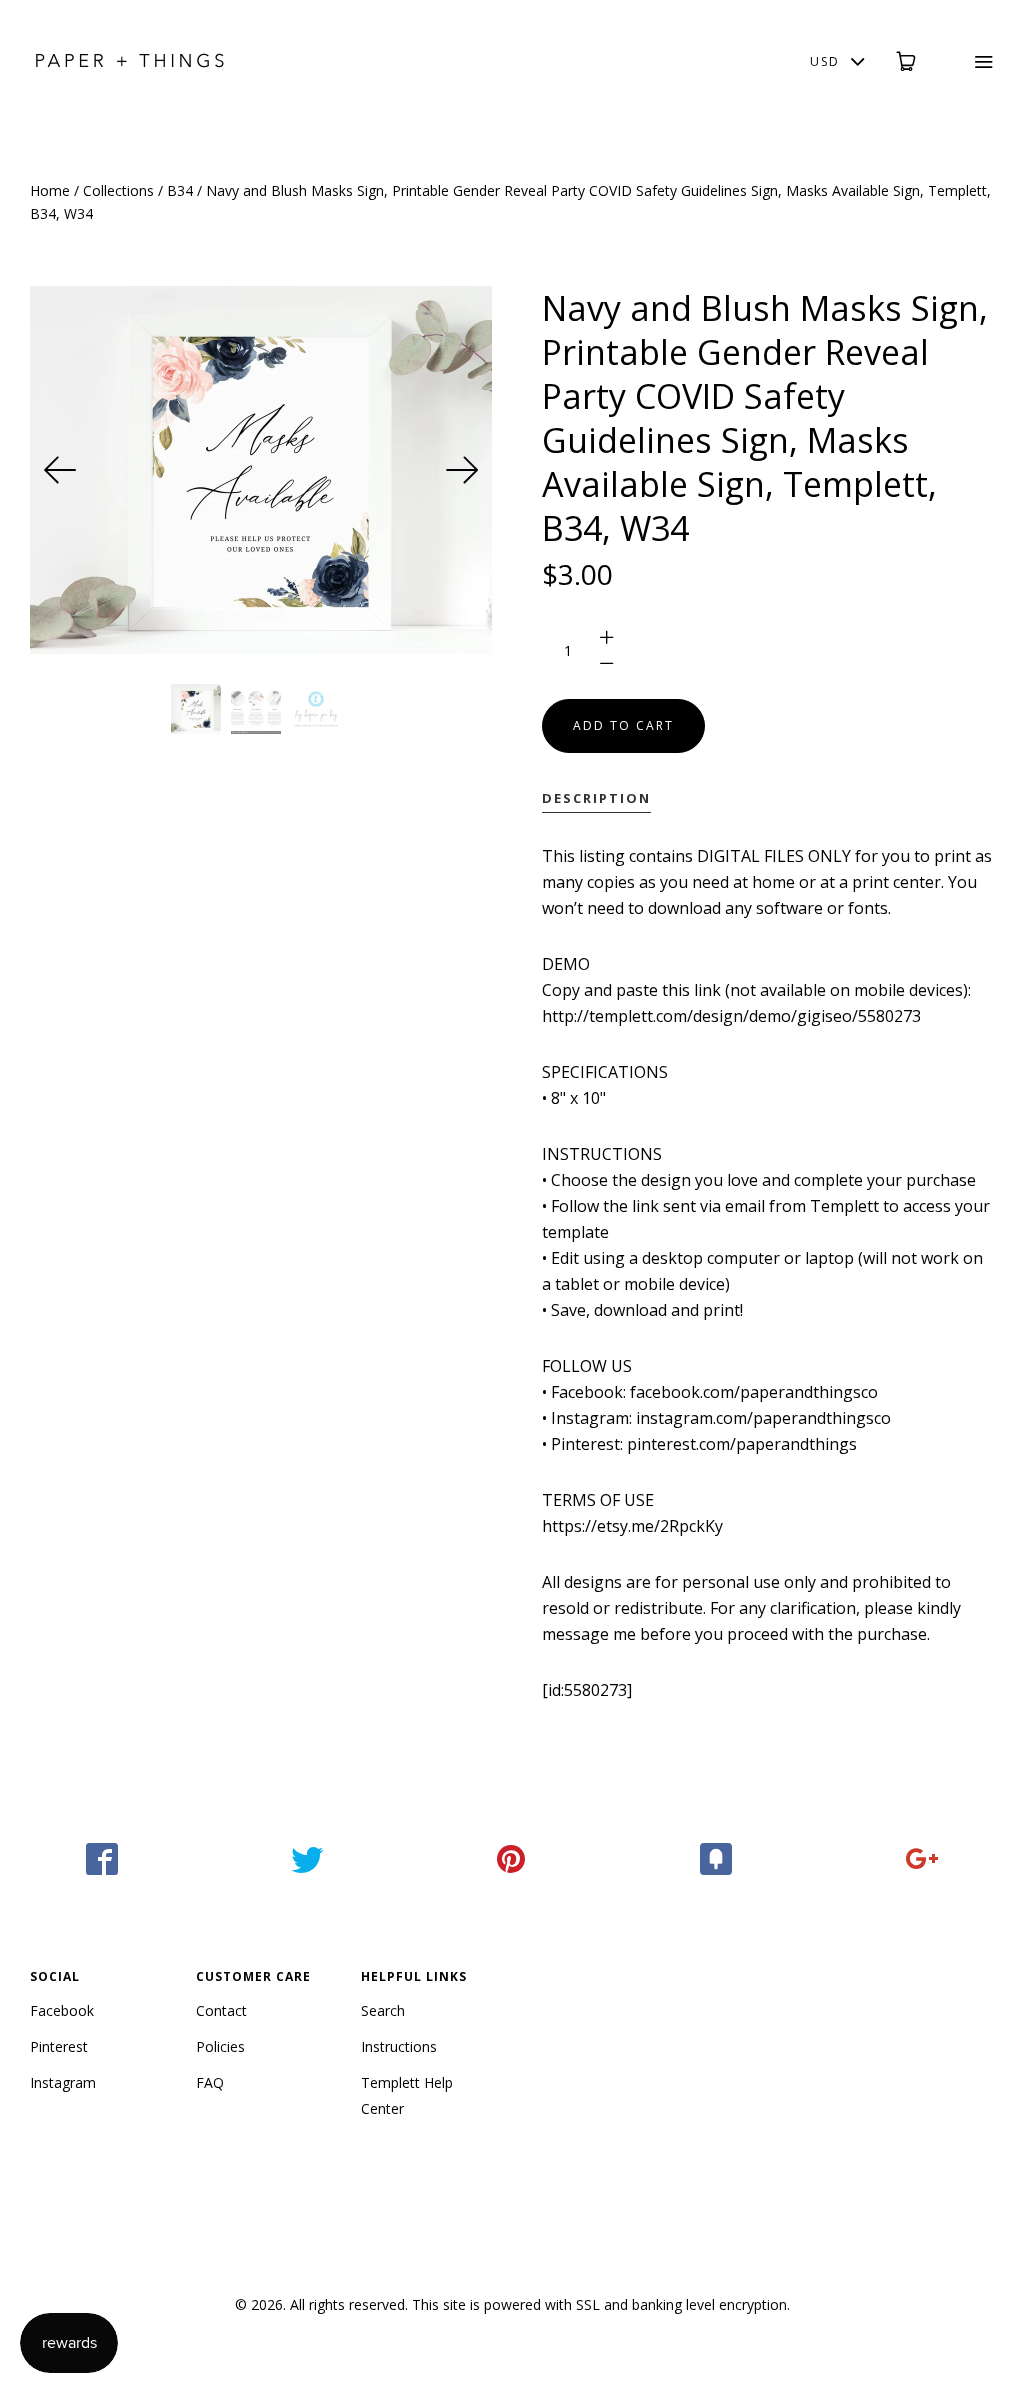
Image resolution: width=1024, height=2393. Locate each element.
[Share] (102, 1859)
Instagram (63, 2082)
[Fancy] (716, 1859)
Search (383, 2010)
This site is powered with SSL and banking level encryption (599, 2304)
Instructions (399, 2046)
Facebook (62, 2010)
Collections (118, 190)
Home (50, 190)
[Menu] (970, 61)
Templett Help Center (407, 2095)
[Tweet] (307, 1859)
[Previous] (60, 470)
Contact (221, 2010)
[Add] (921, 1859)
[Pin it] (512, 1859)
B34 (180, 190)
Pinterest (59, 2046)
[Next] (462, 470)
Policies (220, 2046)
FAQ (210, 2082)
